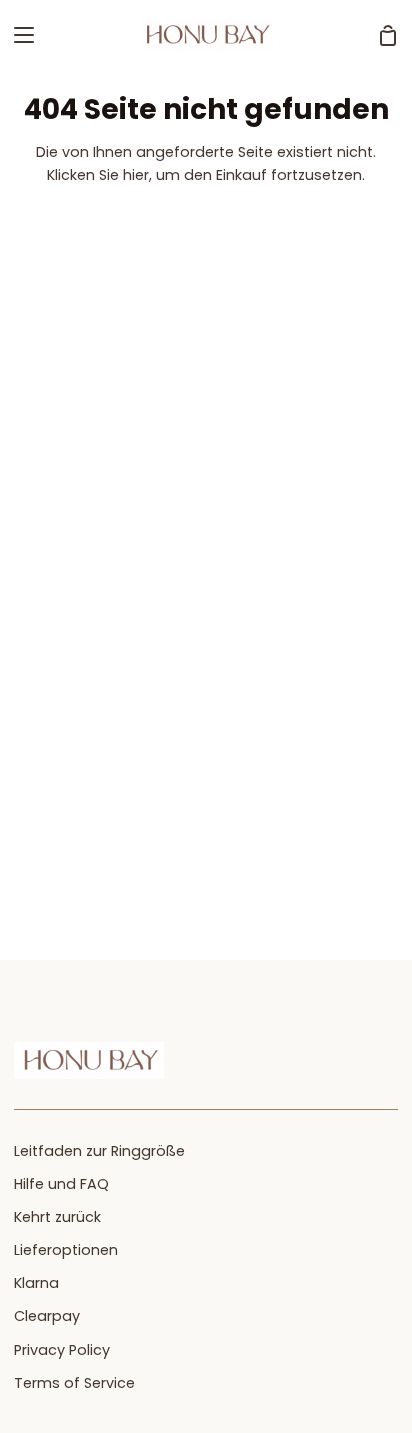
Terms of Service (74, 1383)
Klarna (36, 1283)
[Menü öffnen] (18, 35)
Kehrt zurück (57, 1217)
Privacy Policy (62, 1350)
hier (136, 175)
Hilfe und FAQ (61, 1184)
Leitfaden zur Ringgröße (99, 1151)
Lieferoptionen (66, 1250)
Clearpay (47, 1316)
